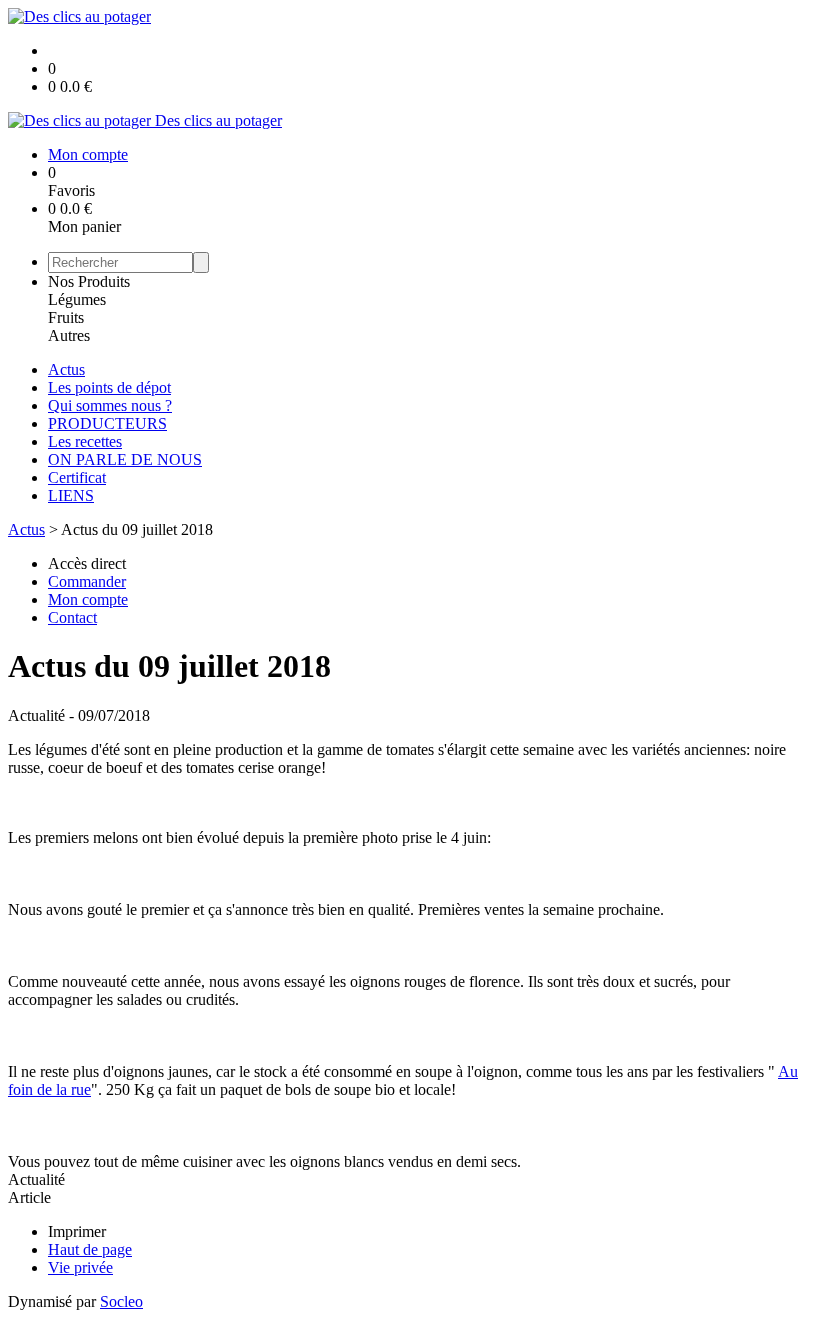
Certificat (77, 477)
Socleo (121, 1301)
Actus (66, 369)
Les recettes (85, 441)
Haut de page (90, 1249)
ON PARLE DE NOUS (125, 459)
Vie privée (80, 1267)
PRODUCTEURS (107, 423)
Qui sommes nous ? (110, 405)
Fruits (66, 317)
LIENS (71, 495)
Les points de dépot (109, 387)
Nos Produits (89, 281)
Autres (69, 335)
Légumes (77, 299)
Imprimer (77, 1231)
